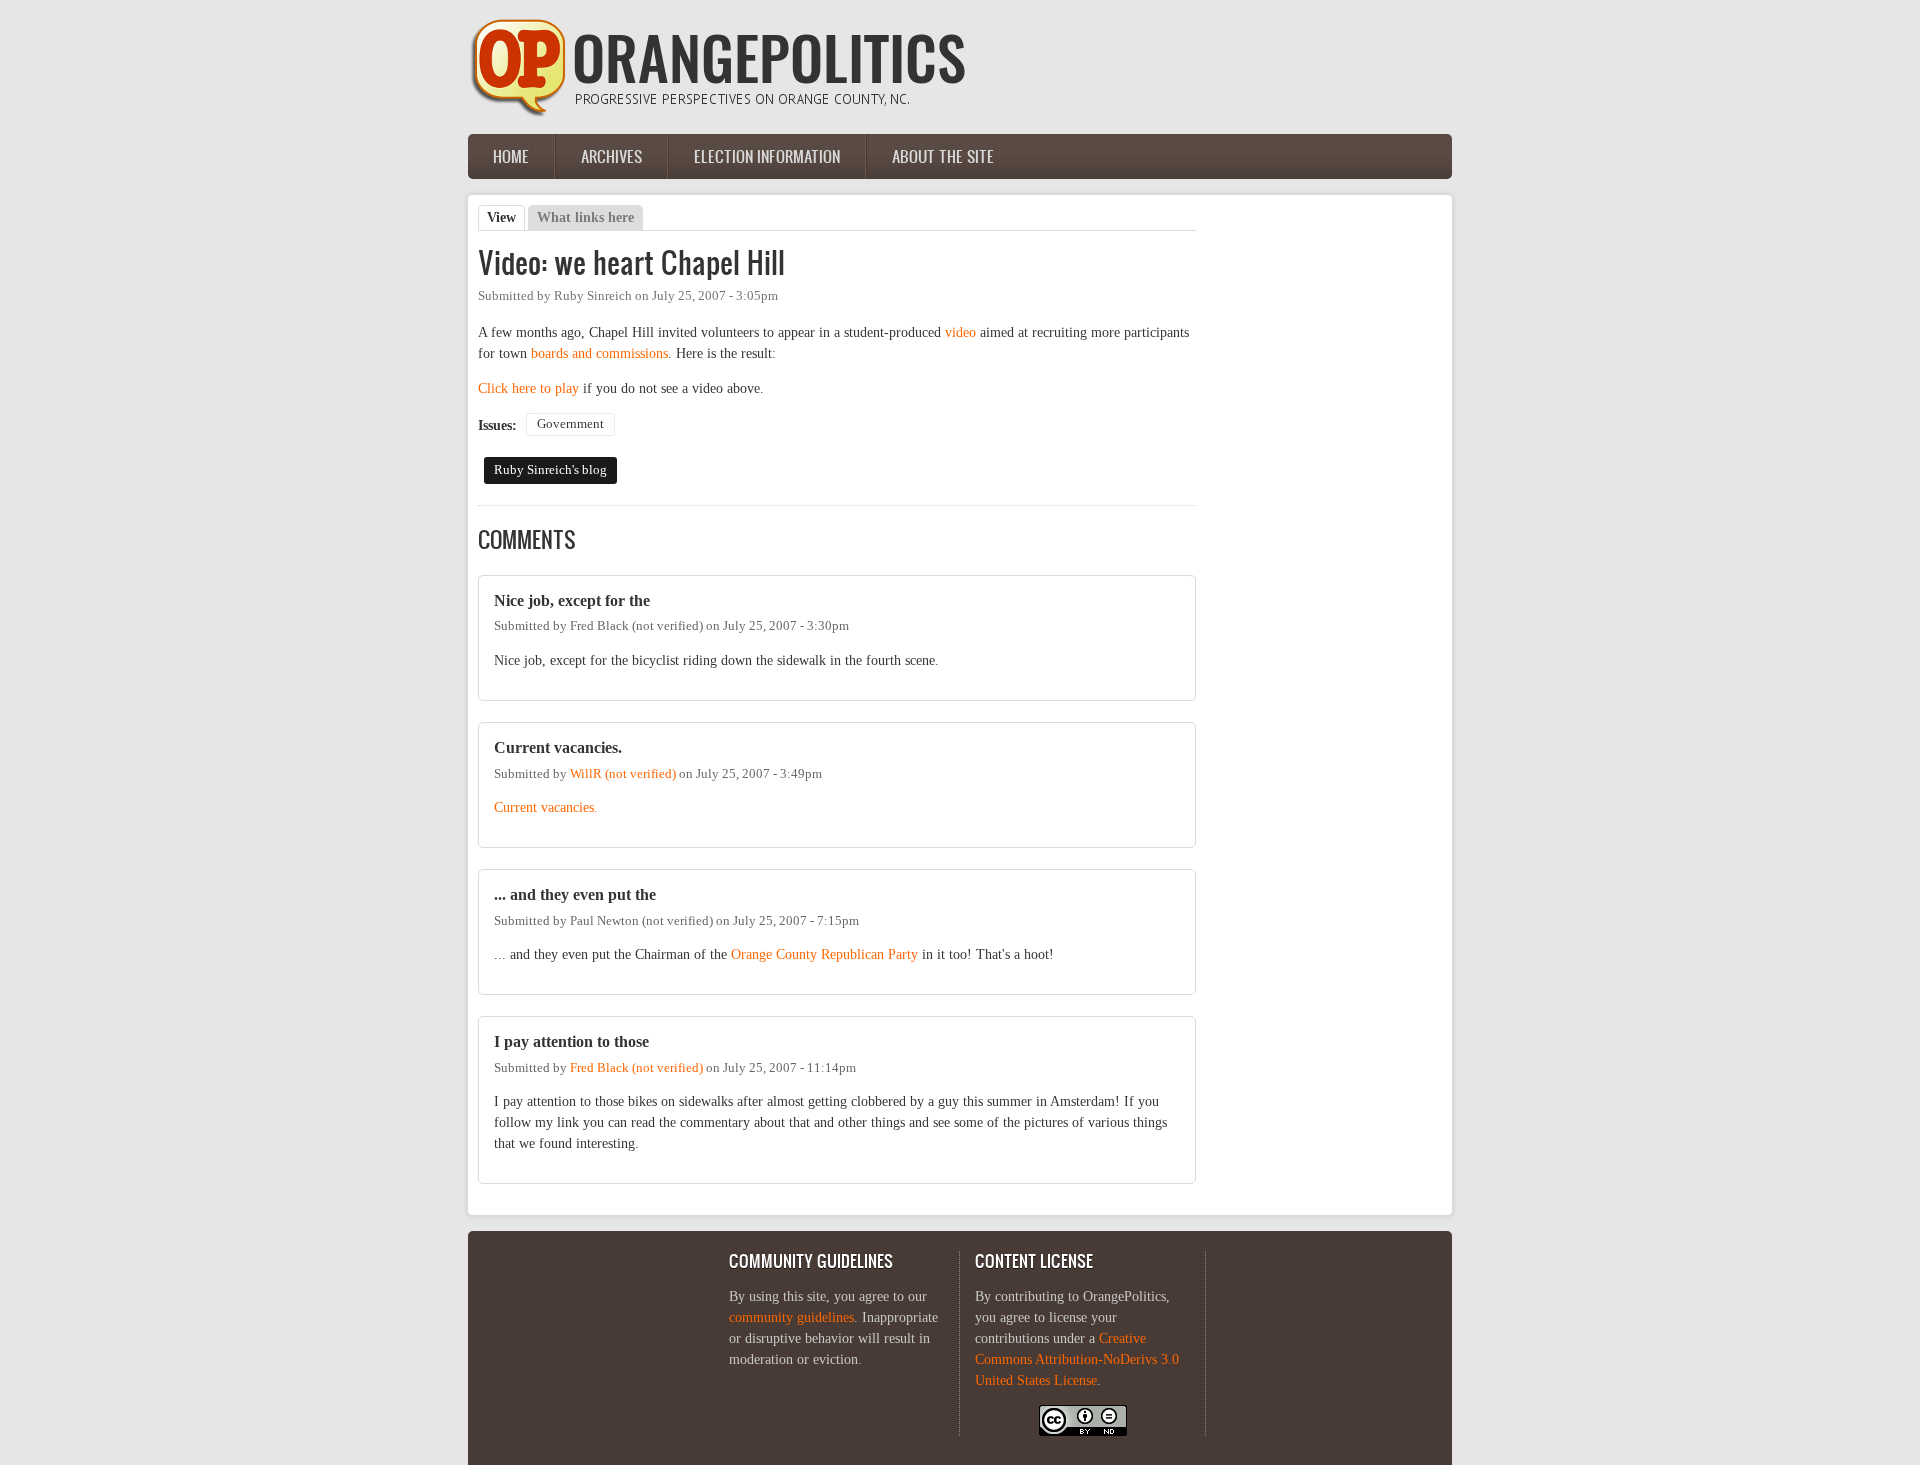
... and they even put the (575, 894)
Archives (611, 156)
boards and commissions (599, 353)
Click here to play (528, 388)
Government (570, 424)
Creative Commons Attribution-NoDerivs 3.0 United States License (1077, 1359)
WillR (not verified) (623, 774)
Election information (767, 156)
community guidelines (791, 1317)
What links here (585, 217)
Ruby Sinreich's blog (550, 470)
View (506, 217)
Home (511, 156)
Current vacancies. (558, 747)
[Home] (718, 112)
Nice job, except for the (572, 600)
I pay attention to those (571, 1041)
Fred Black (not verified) (636, 1068)
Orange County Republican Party (824, 954)
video (960, 332)
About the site (943, 156)
